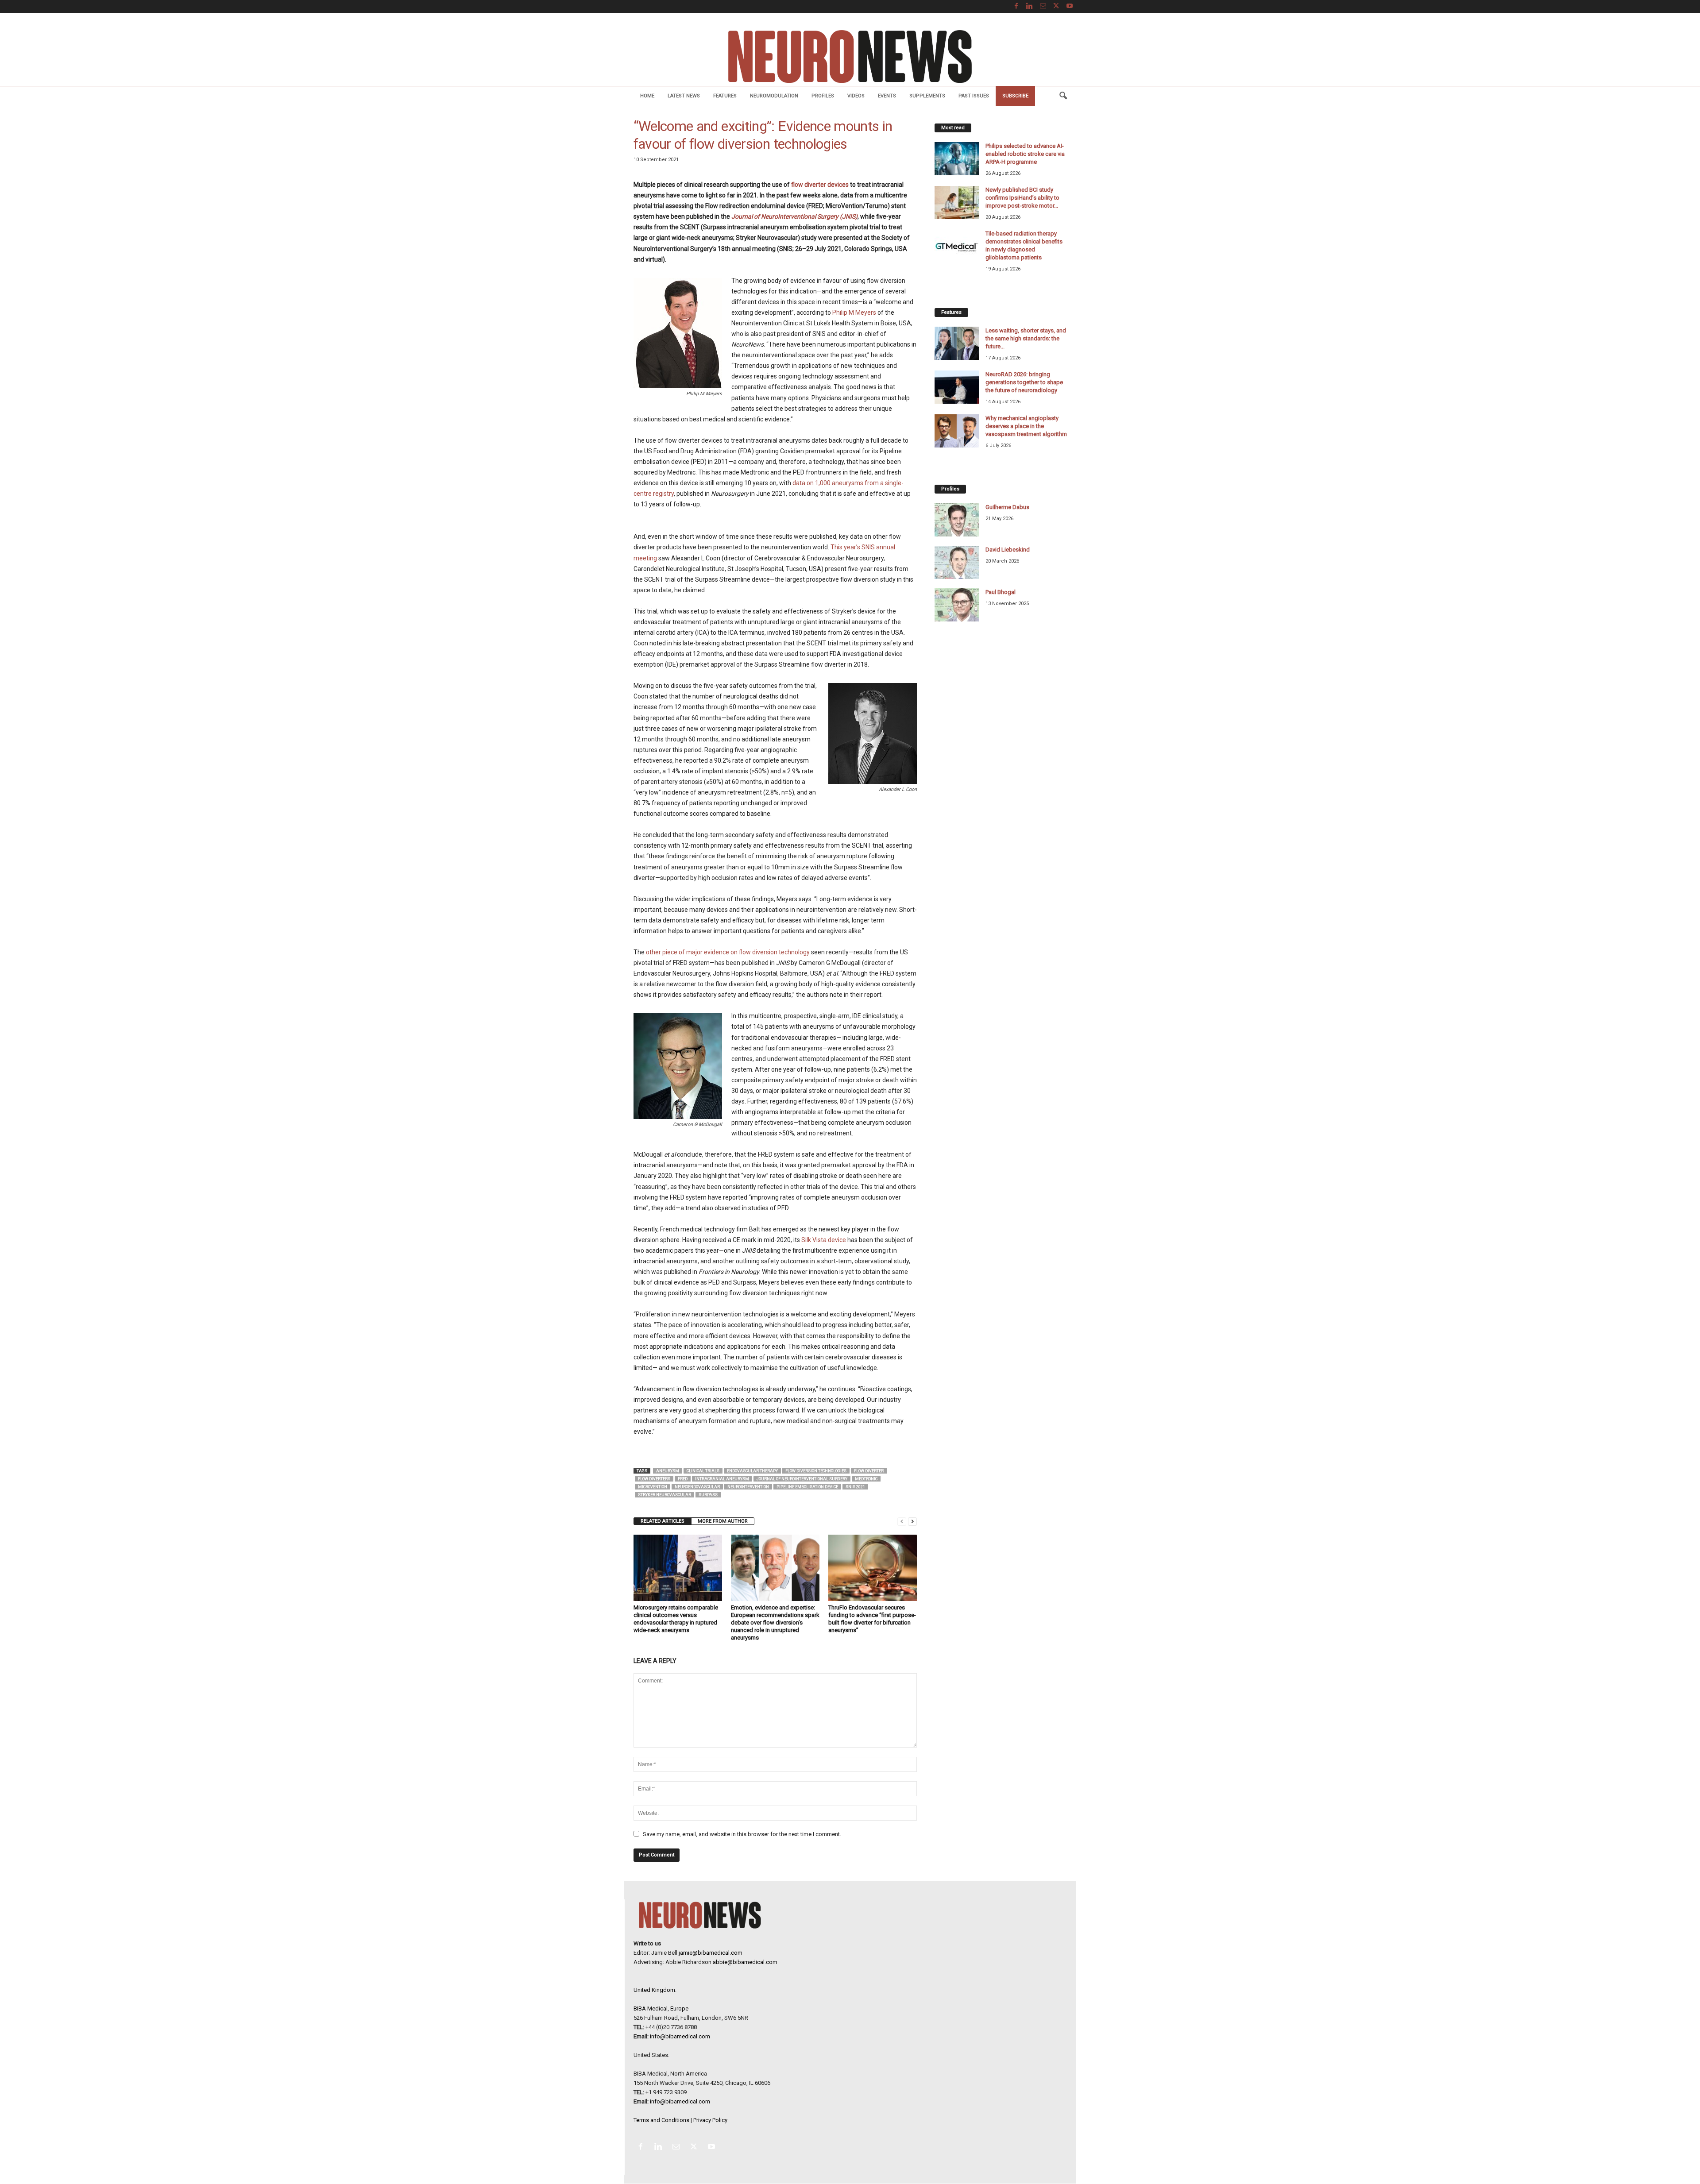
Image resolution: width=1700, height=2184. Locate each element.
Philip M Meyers (854, 313)
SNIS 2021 (855, 1487)
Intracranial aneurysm (722, 1479)
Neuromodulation (774, 96)
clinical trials (703, 1471)
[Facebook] (1016, 6)
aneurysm (668, 1471)
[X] (1056, 6)
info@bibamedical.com (680, 2036)
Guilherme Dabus (1007, 507)
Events (887, 96)
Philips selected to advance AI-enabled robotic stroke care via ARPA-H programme (1025, 154)
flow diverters (654, 1479)
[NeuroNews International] (850, 56)
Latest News (684, 96)
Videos (856, 96)
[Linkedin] (1030, 6)
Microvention (653, 1487)
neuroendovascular (697, 1487)
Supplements (927, 96)
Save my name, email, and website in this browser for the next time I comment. (742, 1834)
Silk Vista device (824, 1240)
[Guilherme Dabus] (957, 520)
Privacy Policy (710, 2120)
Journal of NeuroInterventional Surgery (802, 1479)
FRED (683, 1479)
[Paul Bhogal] (957, 605)
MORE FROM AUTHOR (723, 1521)
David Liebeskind (1008, 550)
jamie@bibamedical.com (711, 1953)
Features (725, 96)
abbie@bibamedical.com (745, 1962)
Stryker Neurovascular (665, 1495)
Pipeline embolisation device (807, 1487)
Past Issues (974, 96)
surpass (708, 1495)
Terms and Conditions (661, 2120)
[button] (1063, 96)
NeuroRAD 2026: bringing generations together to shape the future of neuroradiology (1024, 382)
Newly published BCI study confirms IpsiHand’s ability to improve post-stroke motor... (1022, 198)
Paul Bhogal (1001, 592)
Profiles (823, 96)
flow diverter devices (820, 185)
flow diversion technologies (816, 1471)
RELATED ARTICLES (663, 1521)
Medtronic (866, 1479)
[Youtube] (1070, 6)
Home (647, 96)
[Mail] (1043, 6)
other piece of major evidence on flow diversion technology (728, 952)
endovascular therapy (752, 1471)
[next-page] (912, 1521)
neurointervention (748, 1487)
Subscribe (1015, 96)
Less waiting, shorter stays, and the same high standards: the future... (1026, 338)
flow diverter (869, 1471)
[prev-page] (902, 1521)
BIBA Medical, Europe (661, 2008)
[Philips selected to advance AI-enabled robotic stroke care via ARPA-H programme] (957, 159)
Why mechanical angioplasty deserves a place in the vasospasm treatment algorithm (1026, 426)
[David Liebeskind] (957, 562)
